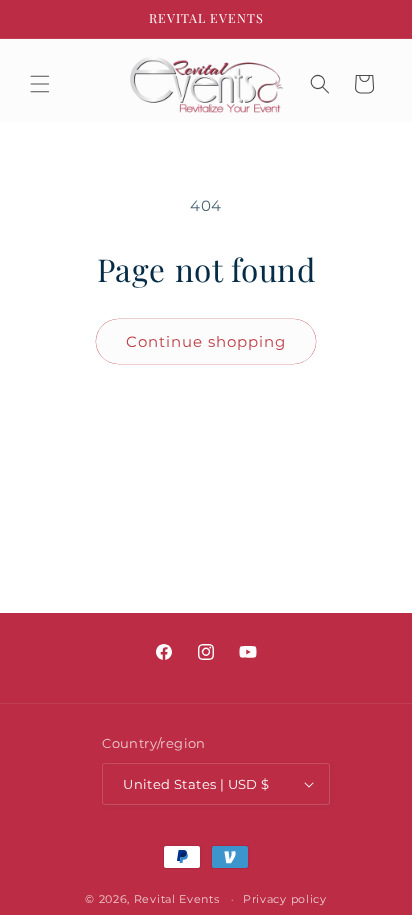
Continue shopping (206, 341)
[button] (40, 84)
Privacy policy (285, 899)
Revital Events (177, 899)
